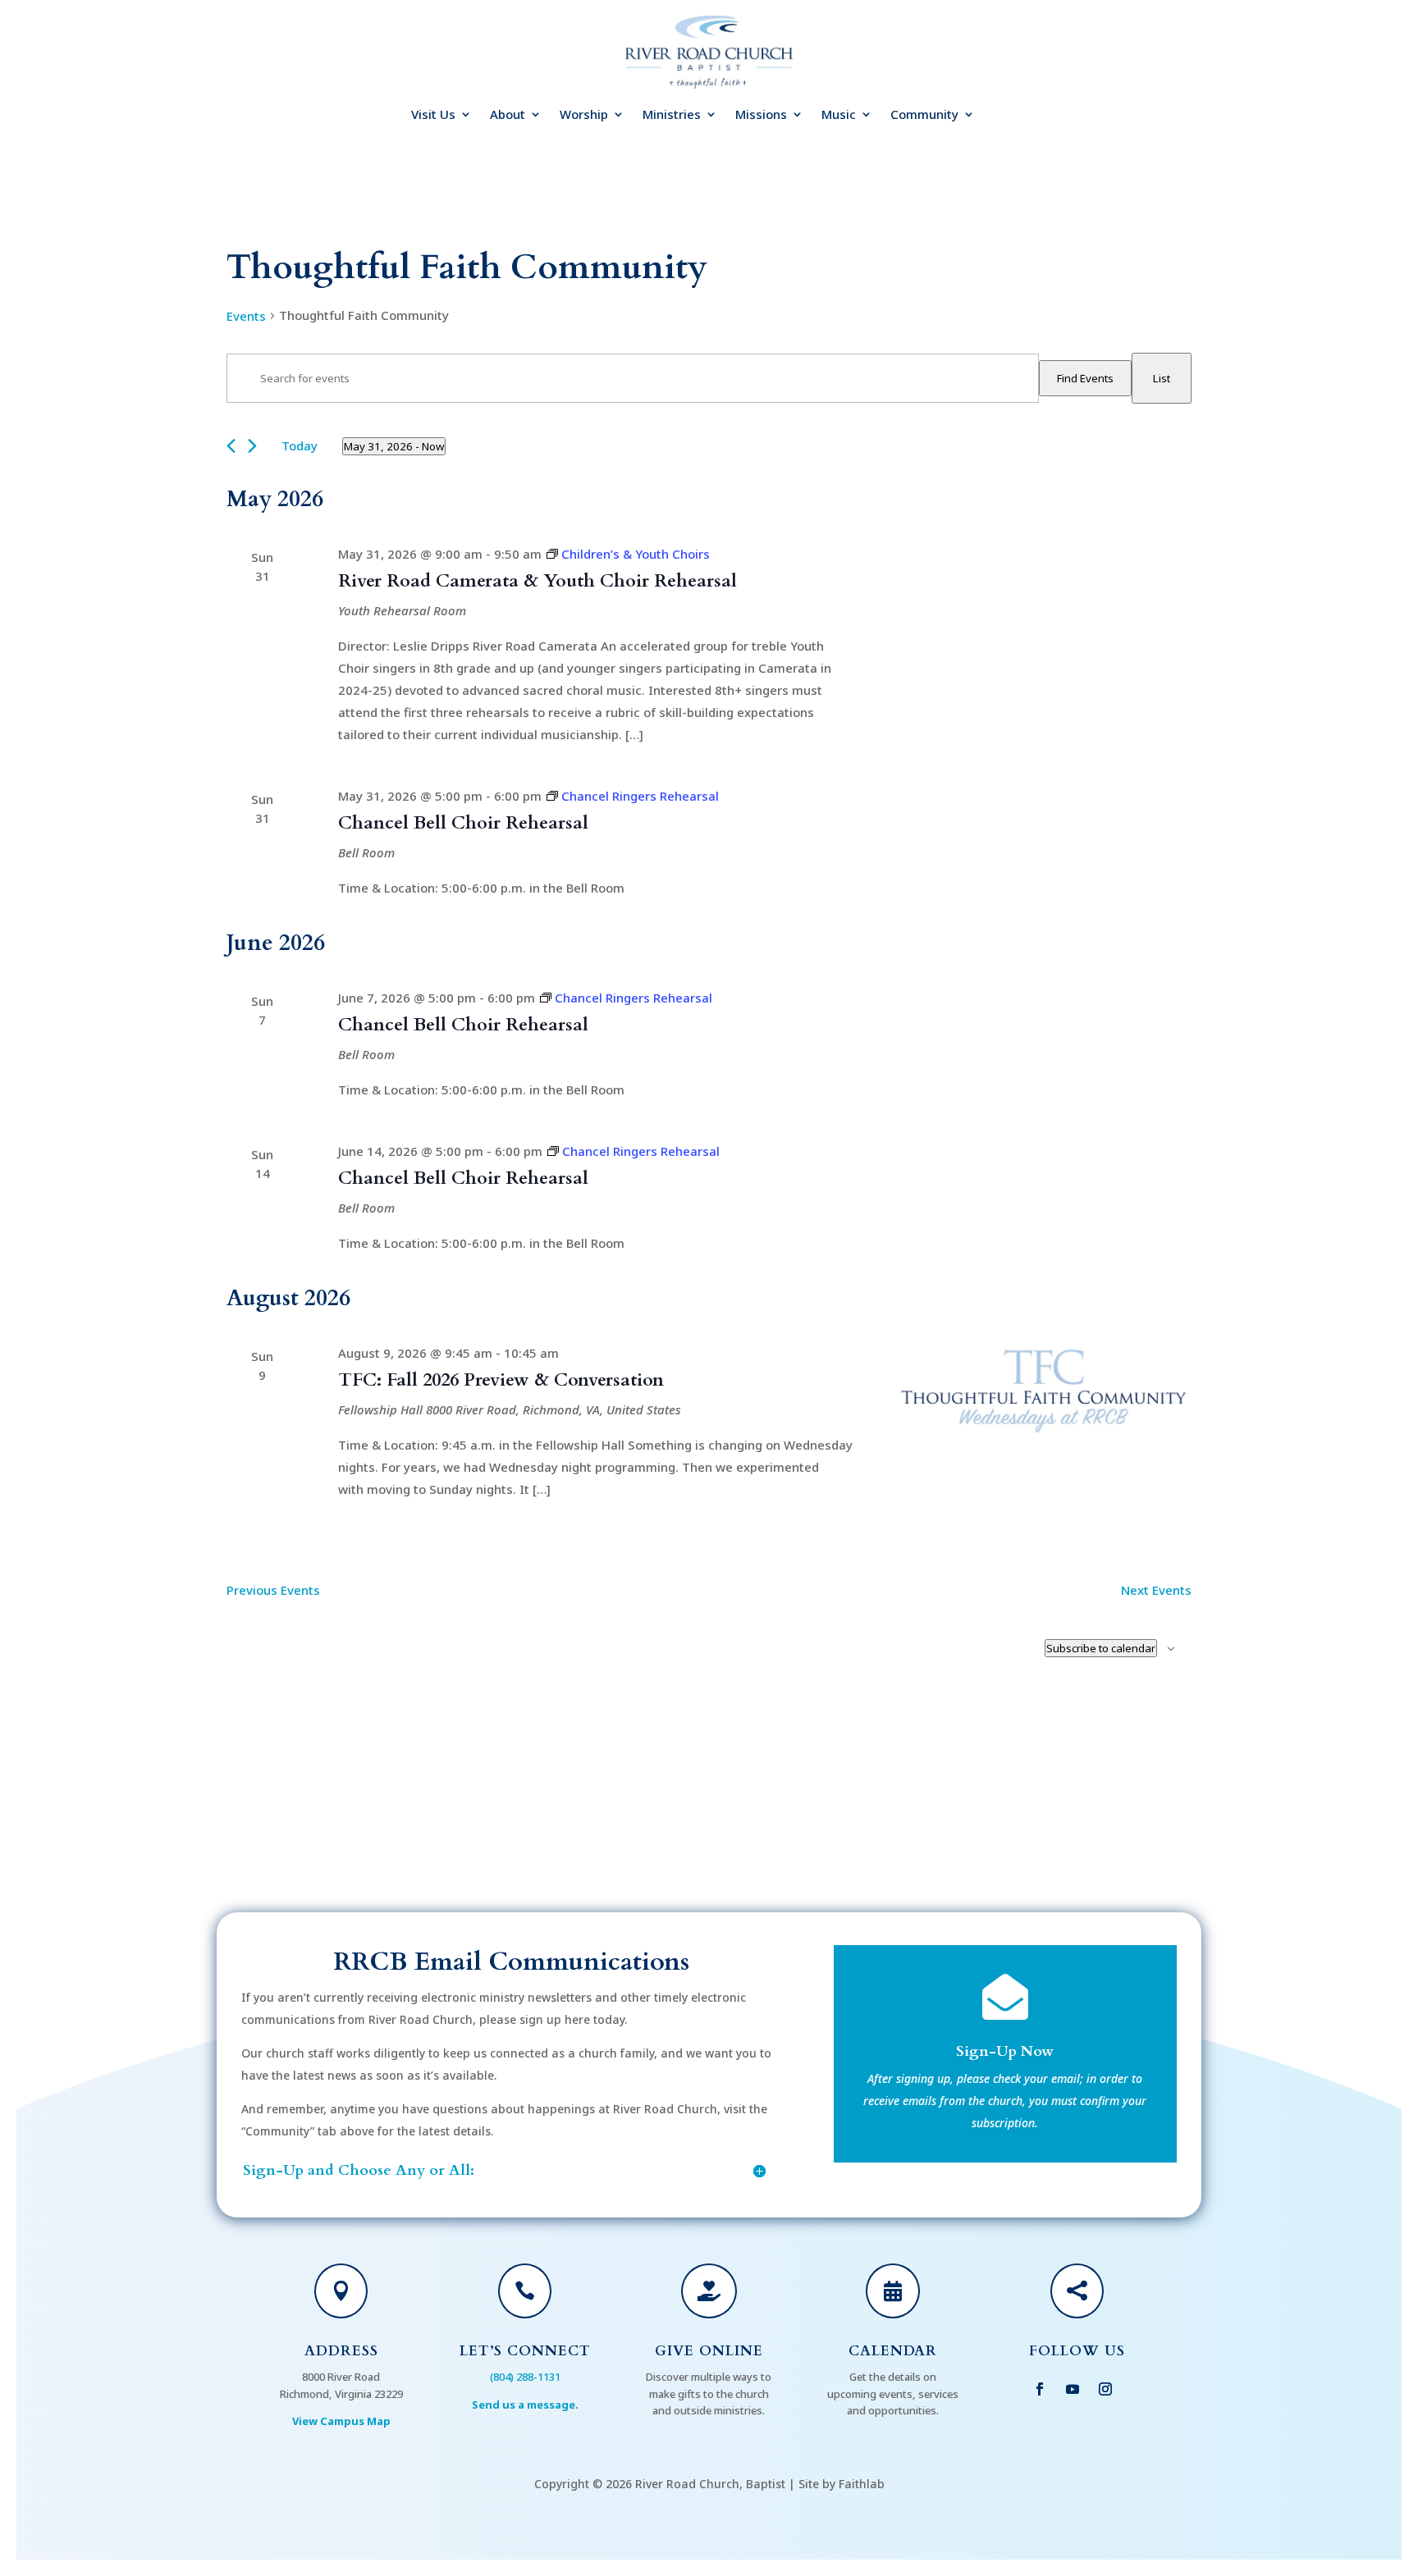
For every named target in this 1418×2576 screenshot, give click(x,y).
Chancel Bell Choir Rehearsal (463, 823)
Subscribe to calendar (1101, 1648)
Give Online (709, 2351)
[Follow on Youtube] (1073, 2389)
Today (300, 445)
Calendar (893, 2351)
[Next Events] (252, 446)
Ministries (672, 115)
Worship (584, 115)
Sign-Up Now (1005, 2051)
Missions (761, 115)
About (508, 115)
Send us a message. (525, 2405)
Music (839, 115)
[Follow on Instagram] (1105, 2389)
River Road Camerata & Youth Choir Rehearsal (537, 581)
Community (924, 115)
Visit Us (433, 115)
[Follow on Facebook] (1040, 2389)
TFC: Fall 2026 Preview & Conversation (501, 1380)
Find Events (1085, 378)
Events (246, 316)
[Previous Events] (231, 446)
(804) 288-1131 (525, 2377)
